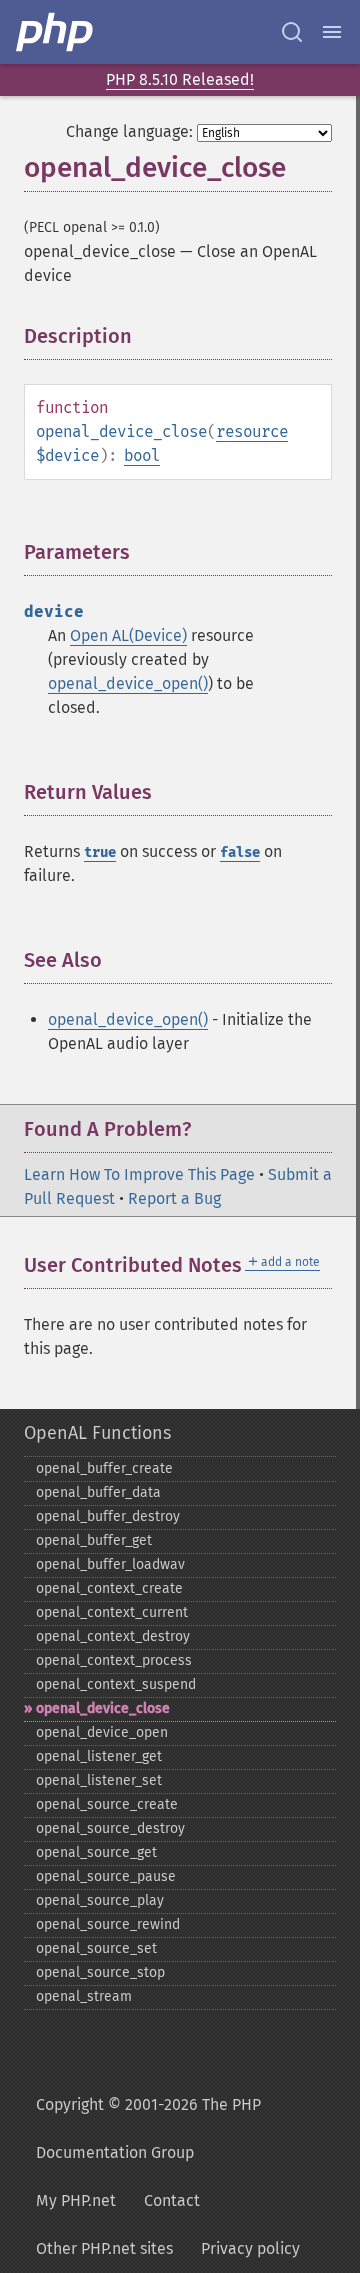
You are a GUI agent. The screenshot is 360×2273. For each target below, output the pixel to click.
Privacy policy (250, 2248)
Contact (172, 2200)
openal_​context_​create (109, 1588)
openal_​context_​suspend (116, 1684)
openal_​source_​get (96, 1852)
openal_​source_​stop (100, 1972)
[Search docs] (292, 32)
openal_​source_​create (107, 1804)
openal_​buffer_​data (98, 1492)
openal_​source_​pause (106, 1876)
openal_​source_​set (96, 1948)
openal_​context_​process (114, 1660)
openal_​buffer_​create (104, 1468)
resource (252, 431)
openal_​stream (84, 1996)
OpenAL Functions (97, 1433)
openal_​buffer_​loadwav (110, 1564)
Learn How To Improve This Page (139, 1174)
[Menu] (332, 32)
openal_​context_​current (112, 1612)
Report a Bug (174, 1198)
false (240, 852)
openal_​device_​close (103, 1708)
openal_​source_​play (100, 1900)
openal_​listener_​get (99, 1756)
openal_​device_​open (102, 1732)
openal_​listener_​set (99, 1780)
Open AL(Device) (128, 635)
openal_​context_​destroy (113, 1636)
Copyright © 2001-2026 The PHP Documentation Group (148, 2128)
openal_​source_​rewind (108, 1924)
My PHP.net (76, 2200)
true (100, 852)
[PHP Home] (56, 32)
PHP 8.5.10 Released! (180, 79)
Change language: (129, 131)
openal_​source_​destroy (110, 1828)
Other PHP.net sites (104, 2248)
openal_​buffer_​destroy (108, 1516)
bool (142, 455)
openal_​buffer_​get (94, 1540)
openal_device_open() (128, 683)
